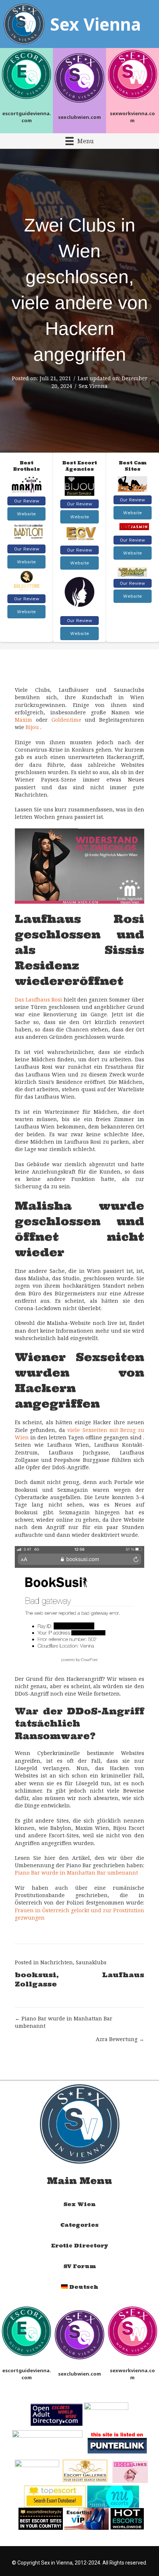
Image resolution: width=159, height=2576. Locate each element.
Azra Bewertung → (120, 2039)
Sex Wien (79, 2204)
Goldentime (66, 720)
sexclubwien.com (79, 117)
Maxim (23, 720)
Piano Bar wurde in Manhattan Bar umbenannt (76, 1873)
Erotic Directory (80, 2246)
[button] (26, 501)
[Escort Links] (130, 2471)
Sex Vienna (93, 386)
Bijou (32, 727)
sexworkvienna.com (132, 117)
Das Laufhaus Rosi (38, 1000)
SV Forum (80, 2266)
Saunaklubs (91, 1962)
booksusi (35, 1975)
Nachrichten (57, 1962)
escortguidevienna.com (27, 117)
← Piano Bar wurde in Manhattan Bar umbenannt (64, 2022)
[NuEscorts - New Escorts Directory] (113, 2496)
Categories (79, 2225)
